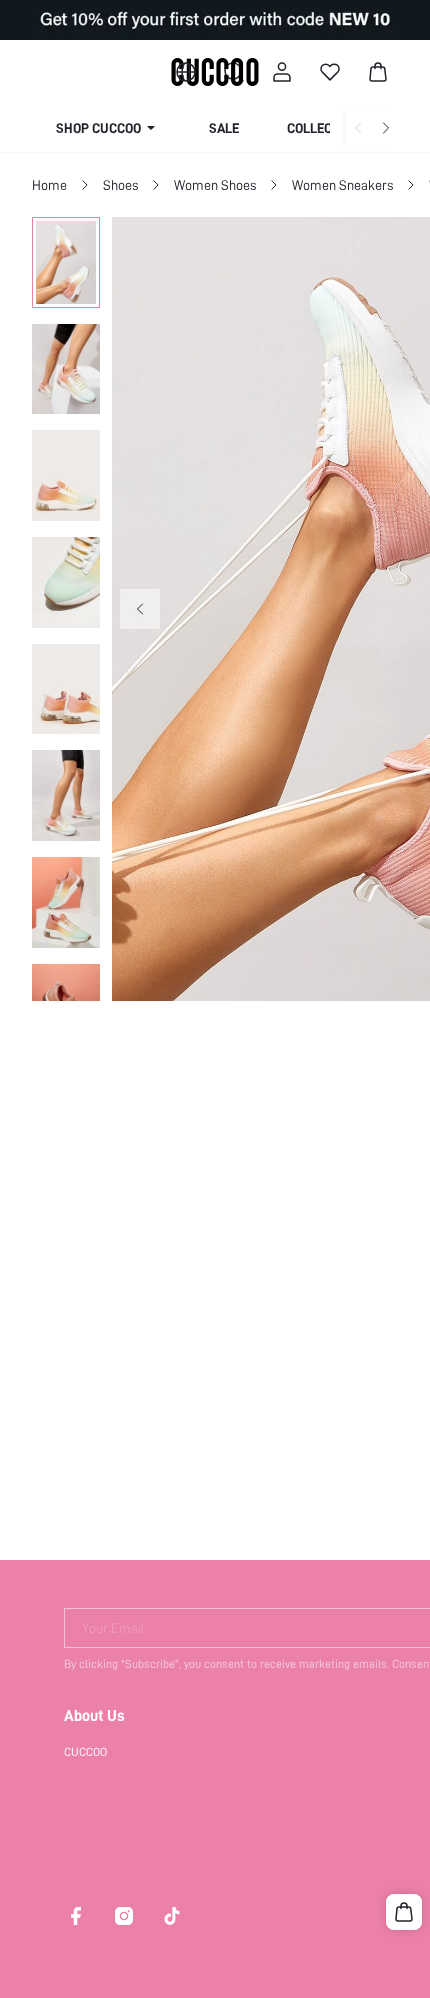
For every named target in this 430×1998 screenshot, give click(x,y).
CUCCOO (85, 1752)
